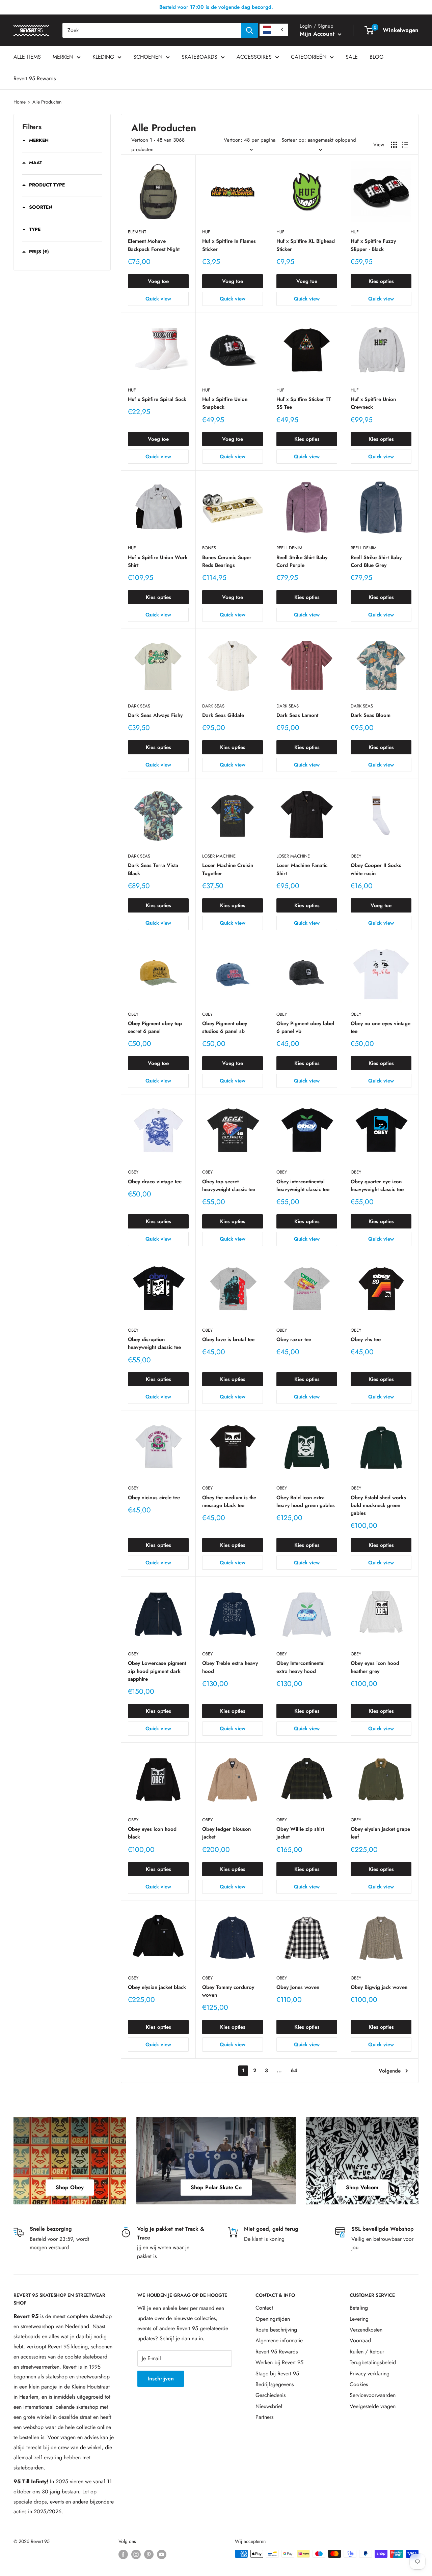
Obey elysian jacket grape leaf (380, 1833)
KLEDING (103, 57)
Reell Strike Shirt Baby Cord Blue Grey (376, 561)
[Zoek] (249, 30)
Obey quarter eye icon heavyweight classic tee (377, 1185)
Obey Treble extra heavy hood (230, 1667)
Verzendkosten (366, 2330)
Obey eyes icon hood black (152, 1833)
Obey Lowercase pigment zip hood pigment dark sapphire (157, 1671)
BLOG (376, 57)
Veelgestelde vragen (373, 2406)
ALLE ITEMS (27, 57)
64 (294, 2071)
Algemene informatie (279, 2340)
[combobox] (152, 30)
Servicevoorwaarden (373, 2395)
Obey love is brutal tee (228, 1339)
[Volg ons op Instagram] (136, 2555)
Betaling (359, 2308)
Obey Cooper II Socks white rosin (376, 869)
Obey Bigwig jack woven (379, 1987)
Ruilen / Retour (367, 2352)
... (279, 2071)
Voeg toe (158, 281)
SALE (352, 57)
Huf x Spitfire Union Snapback (225, 403)
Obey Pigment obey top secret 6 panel (155, 1027)
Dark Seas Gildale (223, 715)
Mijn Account (318, 34)
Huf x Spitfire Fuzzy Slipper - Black (373, 245)
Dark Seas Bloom (371, 715)
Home (20, 102)
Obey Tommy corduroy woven (228, 1991)
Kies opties (381, 281)
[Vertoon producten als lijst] (405, 145)
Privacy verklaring (370, 2374)
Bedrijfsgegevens (275, 2384)
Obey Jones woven (298, 1987)
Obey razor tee (294, 1339)
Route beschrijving (276, 2330)
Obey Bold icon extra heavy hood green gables (306, 1501)
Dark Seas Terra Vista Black (153, 869)
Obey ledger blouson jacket (226, 1833)
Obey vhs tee (366, 1339)
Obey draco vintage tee (155, 1182)
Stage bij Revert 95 (277, 2374)
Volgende (390, 2071)
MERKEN (63, 57)
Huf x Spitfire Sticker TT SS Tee (304, 403)
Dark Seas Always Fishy (155, 715)
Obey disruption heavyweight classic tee (154, 1343)
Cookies (359, 2384)
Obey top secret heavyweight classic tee (229, 1185)
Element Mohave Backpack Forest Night (154, 245)
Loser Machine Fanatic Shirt (302, 869)
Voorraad (360, 2340)
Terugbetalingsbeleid (373, 2362)
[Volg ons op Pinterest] (149, 2555)
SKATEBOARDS (199, 57)
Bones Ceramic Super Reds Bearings (227, 561)
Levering (359, 2319)
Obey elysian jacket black (157, 1987)
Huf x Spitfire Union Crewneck (373, 403)
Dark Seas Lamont (297, 715)
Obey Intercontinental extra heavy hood (301, 1667)
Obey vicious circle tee (154, 1498)
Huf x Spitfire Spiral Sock (157, 399)
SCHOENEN (148, 57)
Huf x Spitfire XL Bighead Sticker (306, 245)
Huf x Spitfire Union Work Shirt (158, 561)
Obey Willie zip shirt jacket (300, 1833)
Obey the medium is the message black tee (229, 1501)
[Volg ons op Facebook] (123, 2555)
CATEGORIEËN (309, 57)
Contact (264, 2308)
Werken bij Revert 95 (279, 2362)
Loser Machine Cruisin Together (228, 869)
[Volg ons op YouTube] (162, 2555)
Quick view (158, 299)
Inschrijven (161, 2379)
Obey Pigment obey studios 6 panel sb (225, 1027)
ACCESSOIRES (254, 57)
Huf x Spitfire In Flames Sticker (229, 245)
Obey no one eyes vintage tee (381, 1027)
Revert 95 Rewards (35, 78)
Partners (264, 2417)
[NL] (274, 30)
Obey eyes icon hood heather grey (375, 1667)
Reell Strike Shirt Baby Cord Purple (302, 561)
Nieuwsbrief (269, 2406)
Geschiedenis (271, 2395)
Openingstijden (273, 2319)
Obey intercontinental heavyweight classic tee (303, 1185)
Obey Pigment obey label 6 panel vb (305, 1027)
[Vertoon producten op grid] (394, 145)
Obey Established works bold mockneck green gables (378, 1506)
